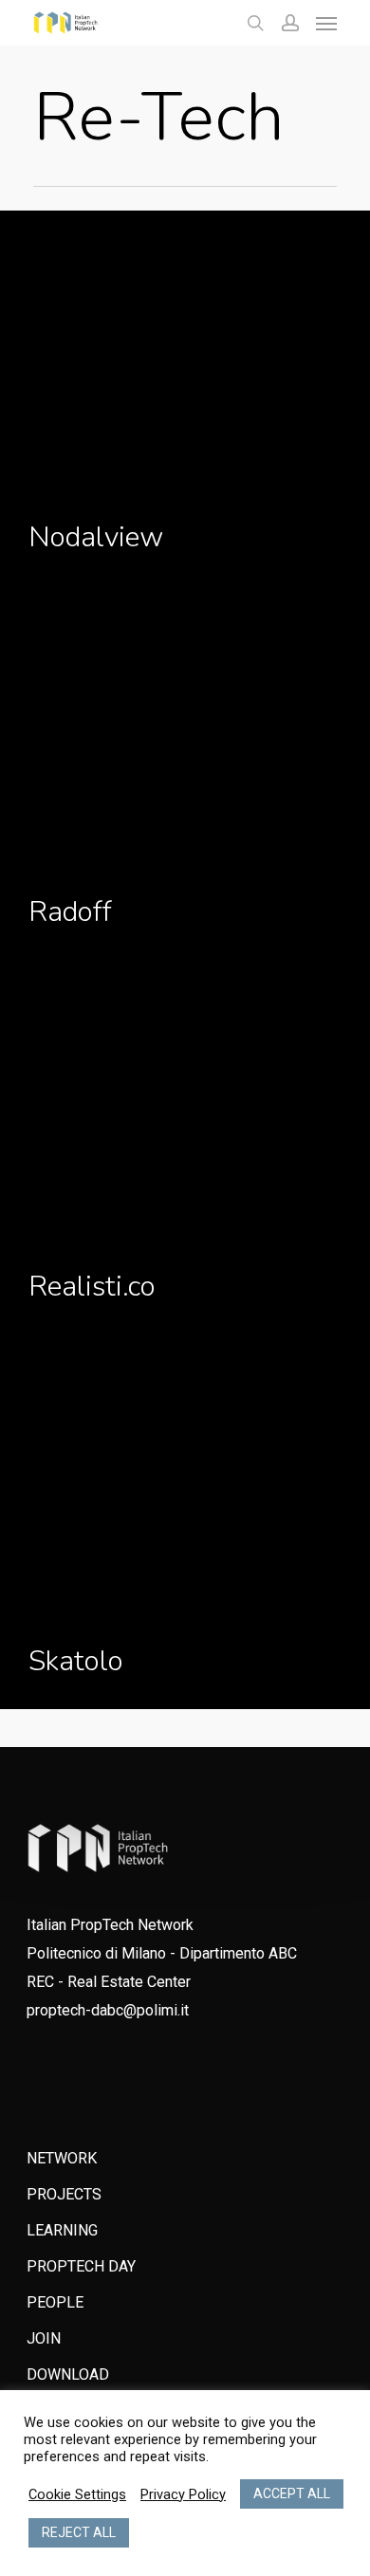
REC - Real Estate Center (109, 1982)
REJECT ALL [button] (79, 2532)
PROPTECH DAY (81, 2266)
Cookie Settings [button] (77, 2494)
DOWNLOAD (68, 2374)
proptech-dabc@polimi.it (108, 2010)
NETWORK (62, 2158)
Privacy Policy (183, 2494)
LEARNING (62, 2230)
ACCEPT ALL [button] (292, 2493)
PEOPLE (55, 2302)
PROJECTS (64, 2194)
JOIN (44, 2338)
